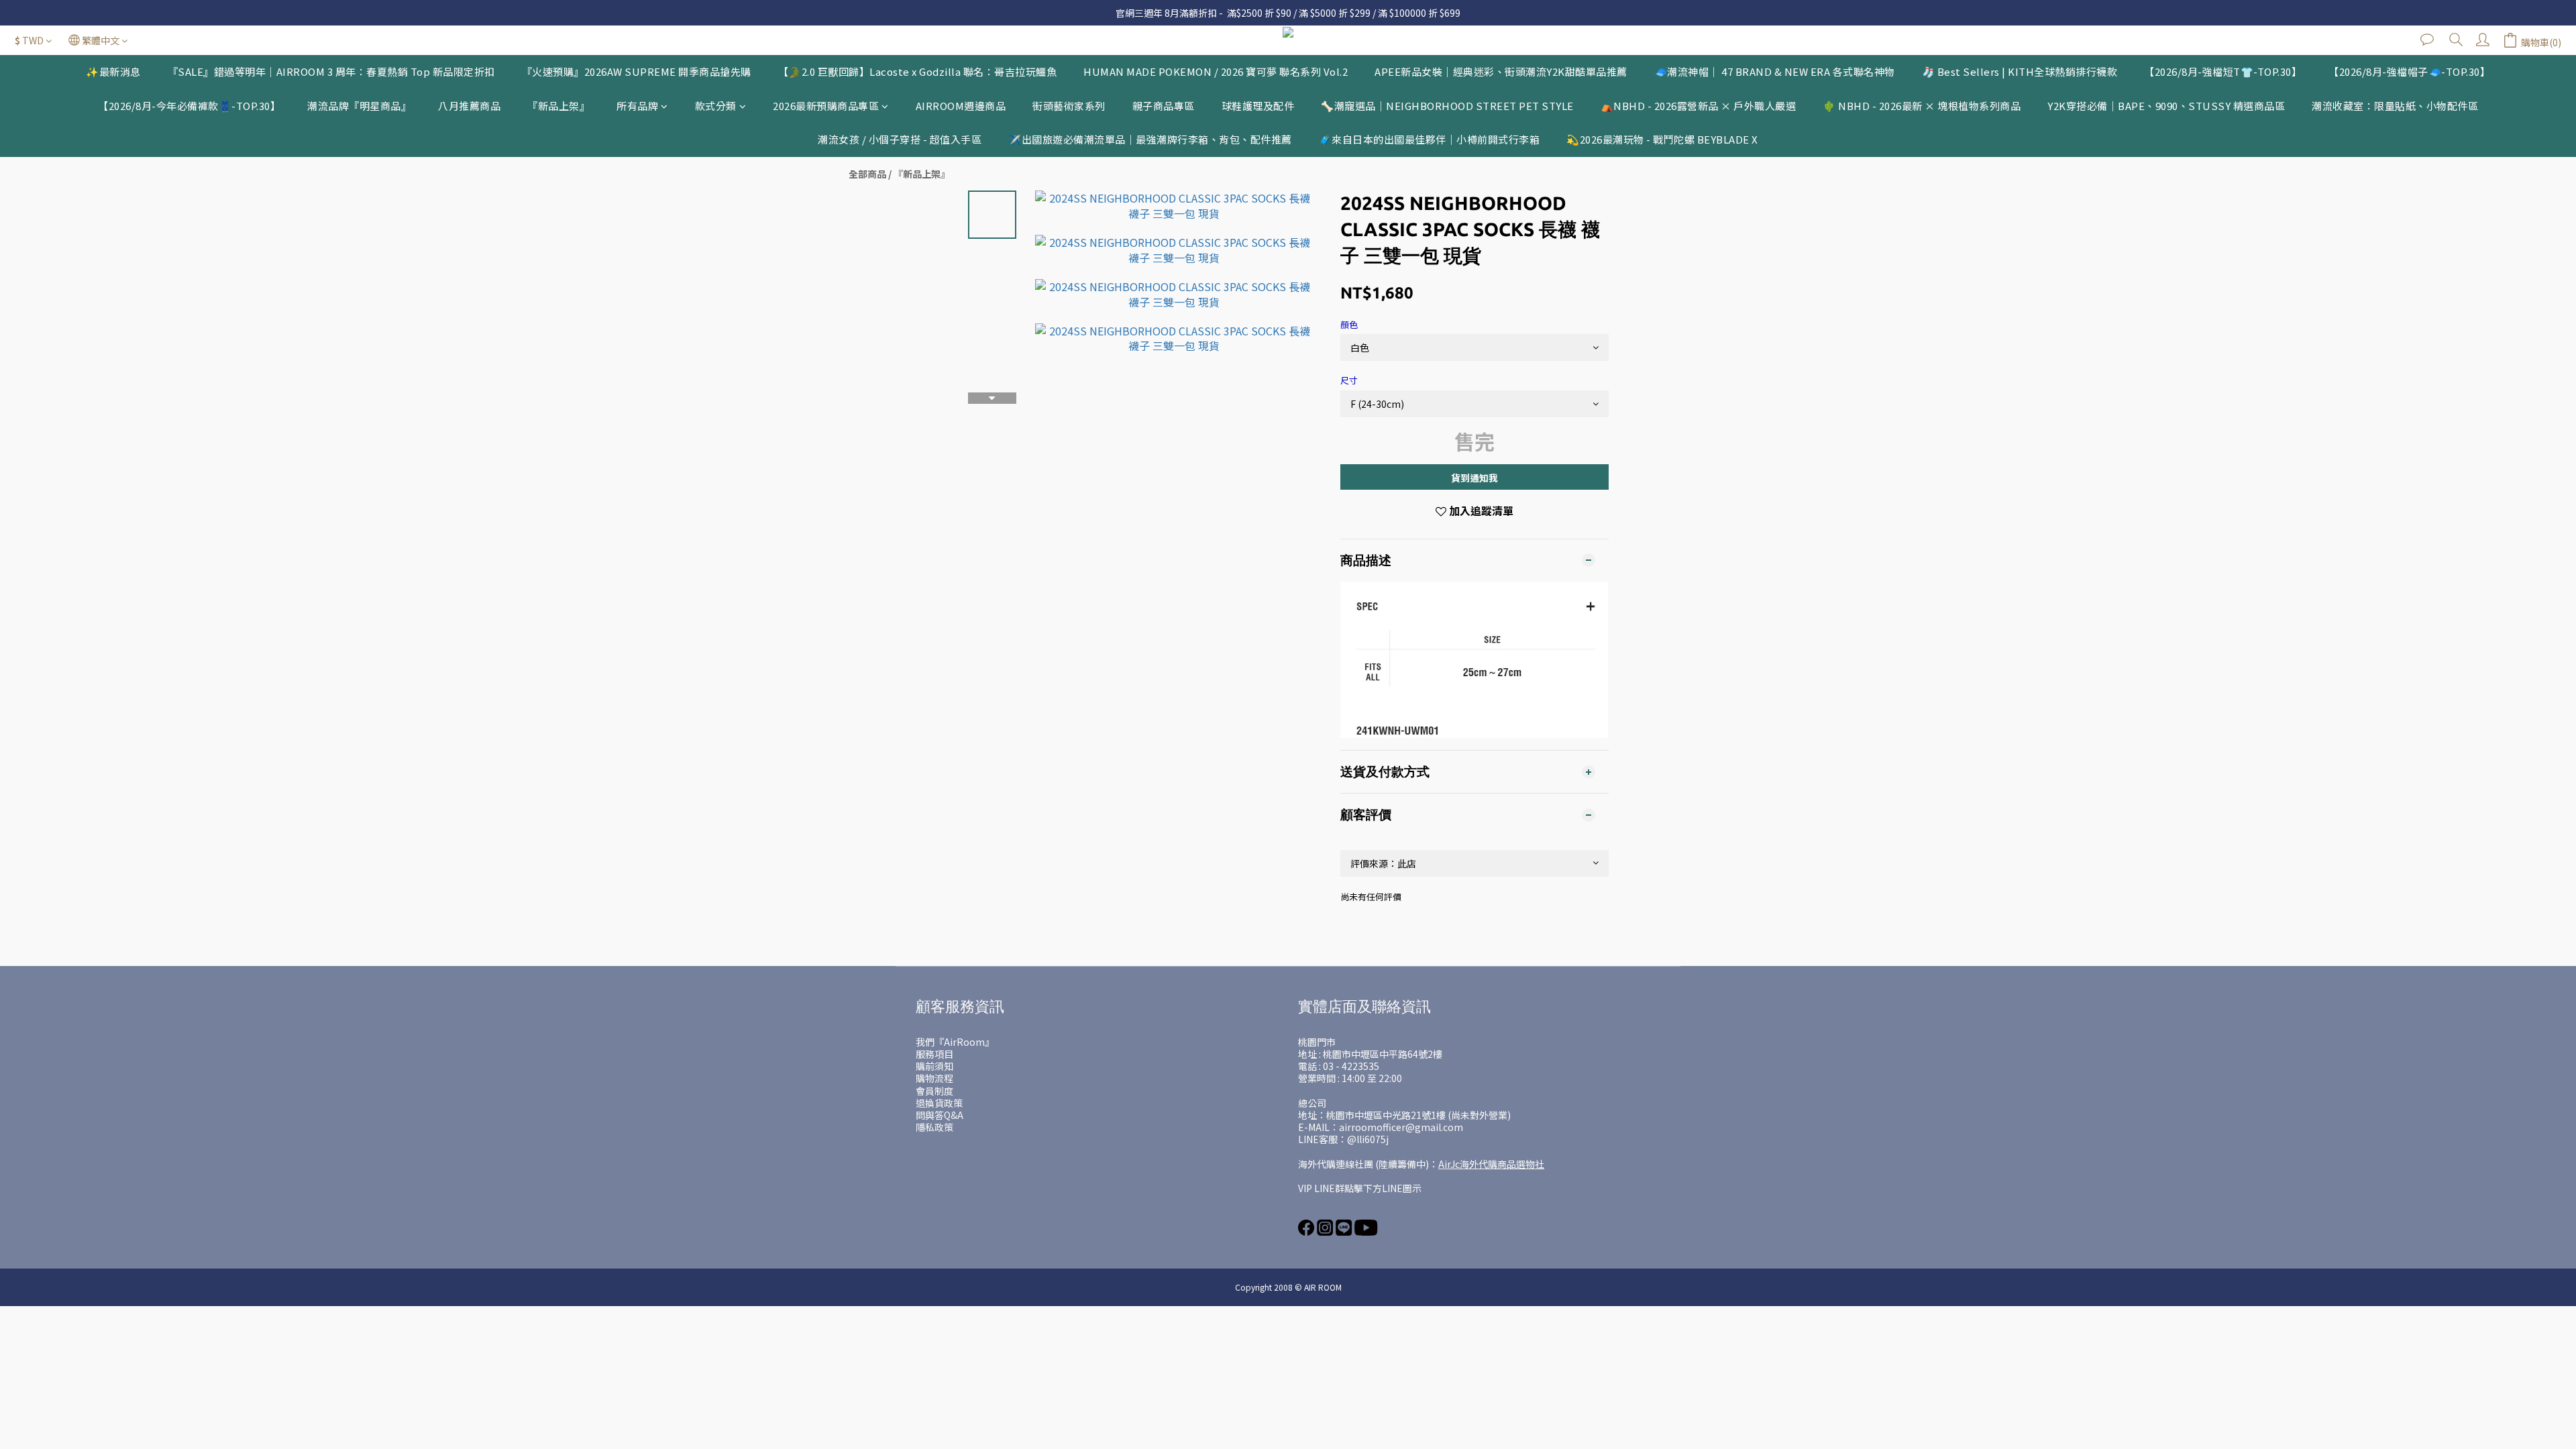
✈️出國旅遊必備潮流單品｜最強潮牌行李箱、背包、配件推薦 (1150, 139)
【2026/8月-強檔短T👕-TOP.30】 (2223, 71)
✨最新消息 (113, 71)
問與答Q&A (940, 1115)
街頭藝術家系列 (1069, 106)
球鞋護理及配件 (1258, 106)
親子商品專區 (1164, 106)
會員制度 (934, 1091)
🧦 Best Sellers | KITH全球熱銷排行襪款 (2020, 71)
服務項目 (934, 1054)
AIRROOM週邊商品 (961, 106)
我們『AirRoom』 (955, 1042)
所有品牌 (637, 106)
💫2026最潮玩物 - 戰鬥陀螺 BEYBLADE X (1662, 139)
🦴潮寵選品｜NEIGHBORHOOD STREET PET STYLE (1447, 106)
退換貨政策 (939, 1103)
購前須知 (934, 1066)
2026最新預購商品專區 (826, 106)
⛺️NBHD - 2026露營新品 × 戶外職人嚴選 (1699, 106)
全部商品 (867, 174)
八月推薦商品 (469, 106)
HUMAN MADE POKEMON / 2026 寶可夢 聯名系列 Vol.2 (1216, 71)
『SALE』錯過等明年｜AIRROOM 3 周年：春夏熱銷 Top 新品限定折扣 (331, 71)
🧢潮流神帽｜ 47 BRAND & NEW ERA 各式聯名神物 (1775, 71)
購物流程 (934, 1078)
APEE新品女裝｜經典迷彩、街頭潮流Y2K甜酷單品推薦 (1501, 71)
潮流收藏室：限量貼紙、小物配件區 (2395, 106)
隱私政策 (934, 1127)
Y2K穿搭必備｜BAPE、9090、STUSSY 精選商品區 (2166, 106)
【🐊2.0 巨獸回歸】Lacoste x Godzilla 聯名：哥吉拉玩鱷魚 (918, 71)
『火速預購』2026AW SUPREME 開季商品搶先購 (637, 71)
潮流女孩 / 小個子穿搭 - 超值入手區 (900, 139)
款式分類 (716, 106)
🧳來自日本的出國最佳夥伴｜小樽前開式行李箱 (1430, 139)
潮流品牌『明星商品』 (359, 106)
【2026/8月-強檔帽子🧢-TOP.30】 (2409, 71)
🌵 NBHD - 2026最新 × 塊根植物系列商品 (1922, 106)
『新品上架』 (558, 106)
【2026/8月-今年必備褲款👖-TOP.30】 (189, 106)
